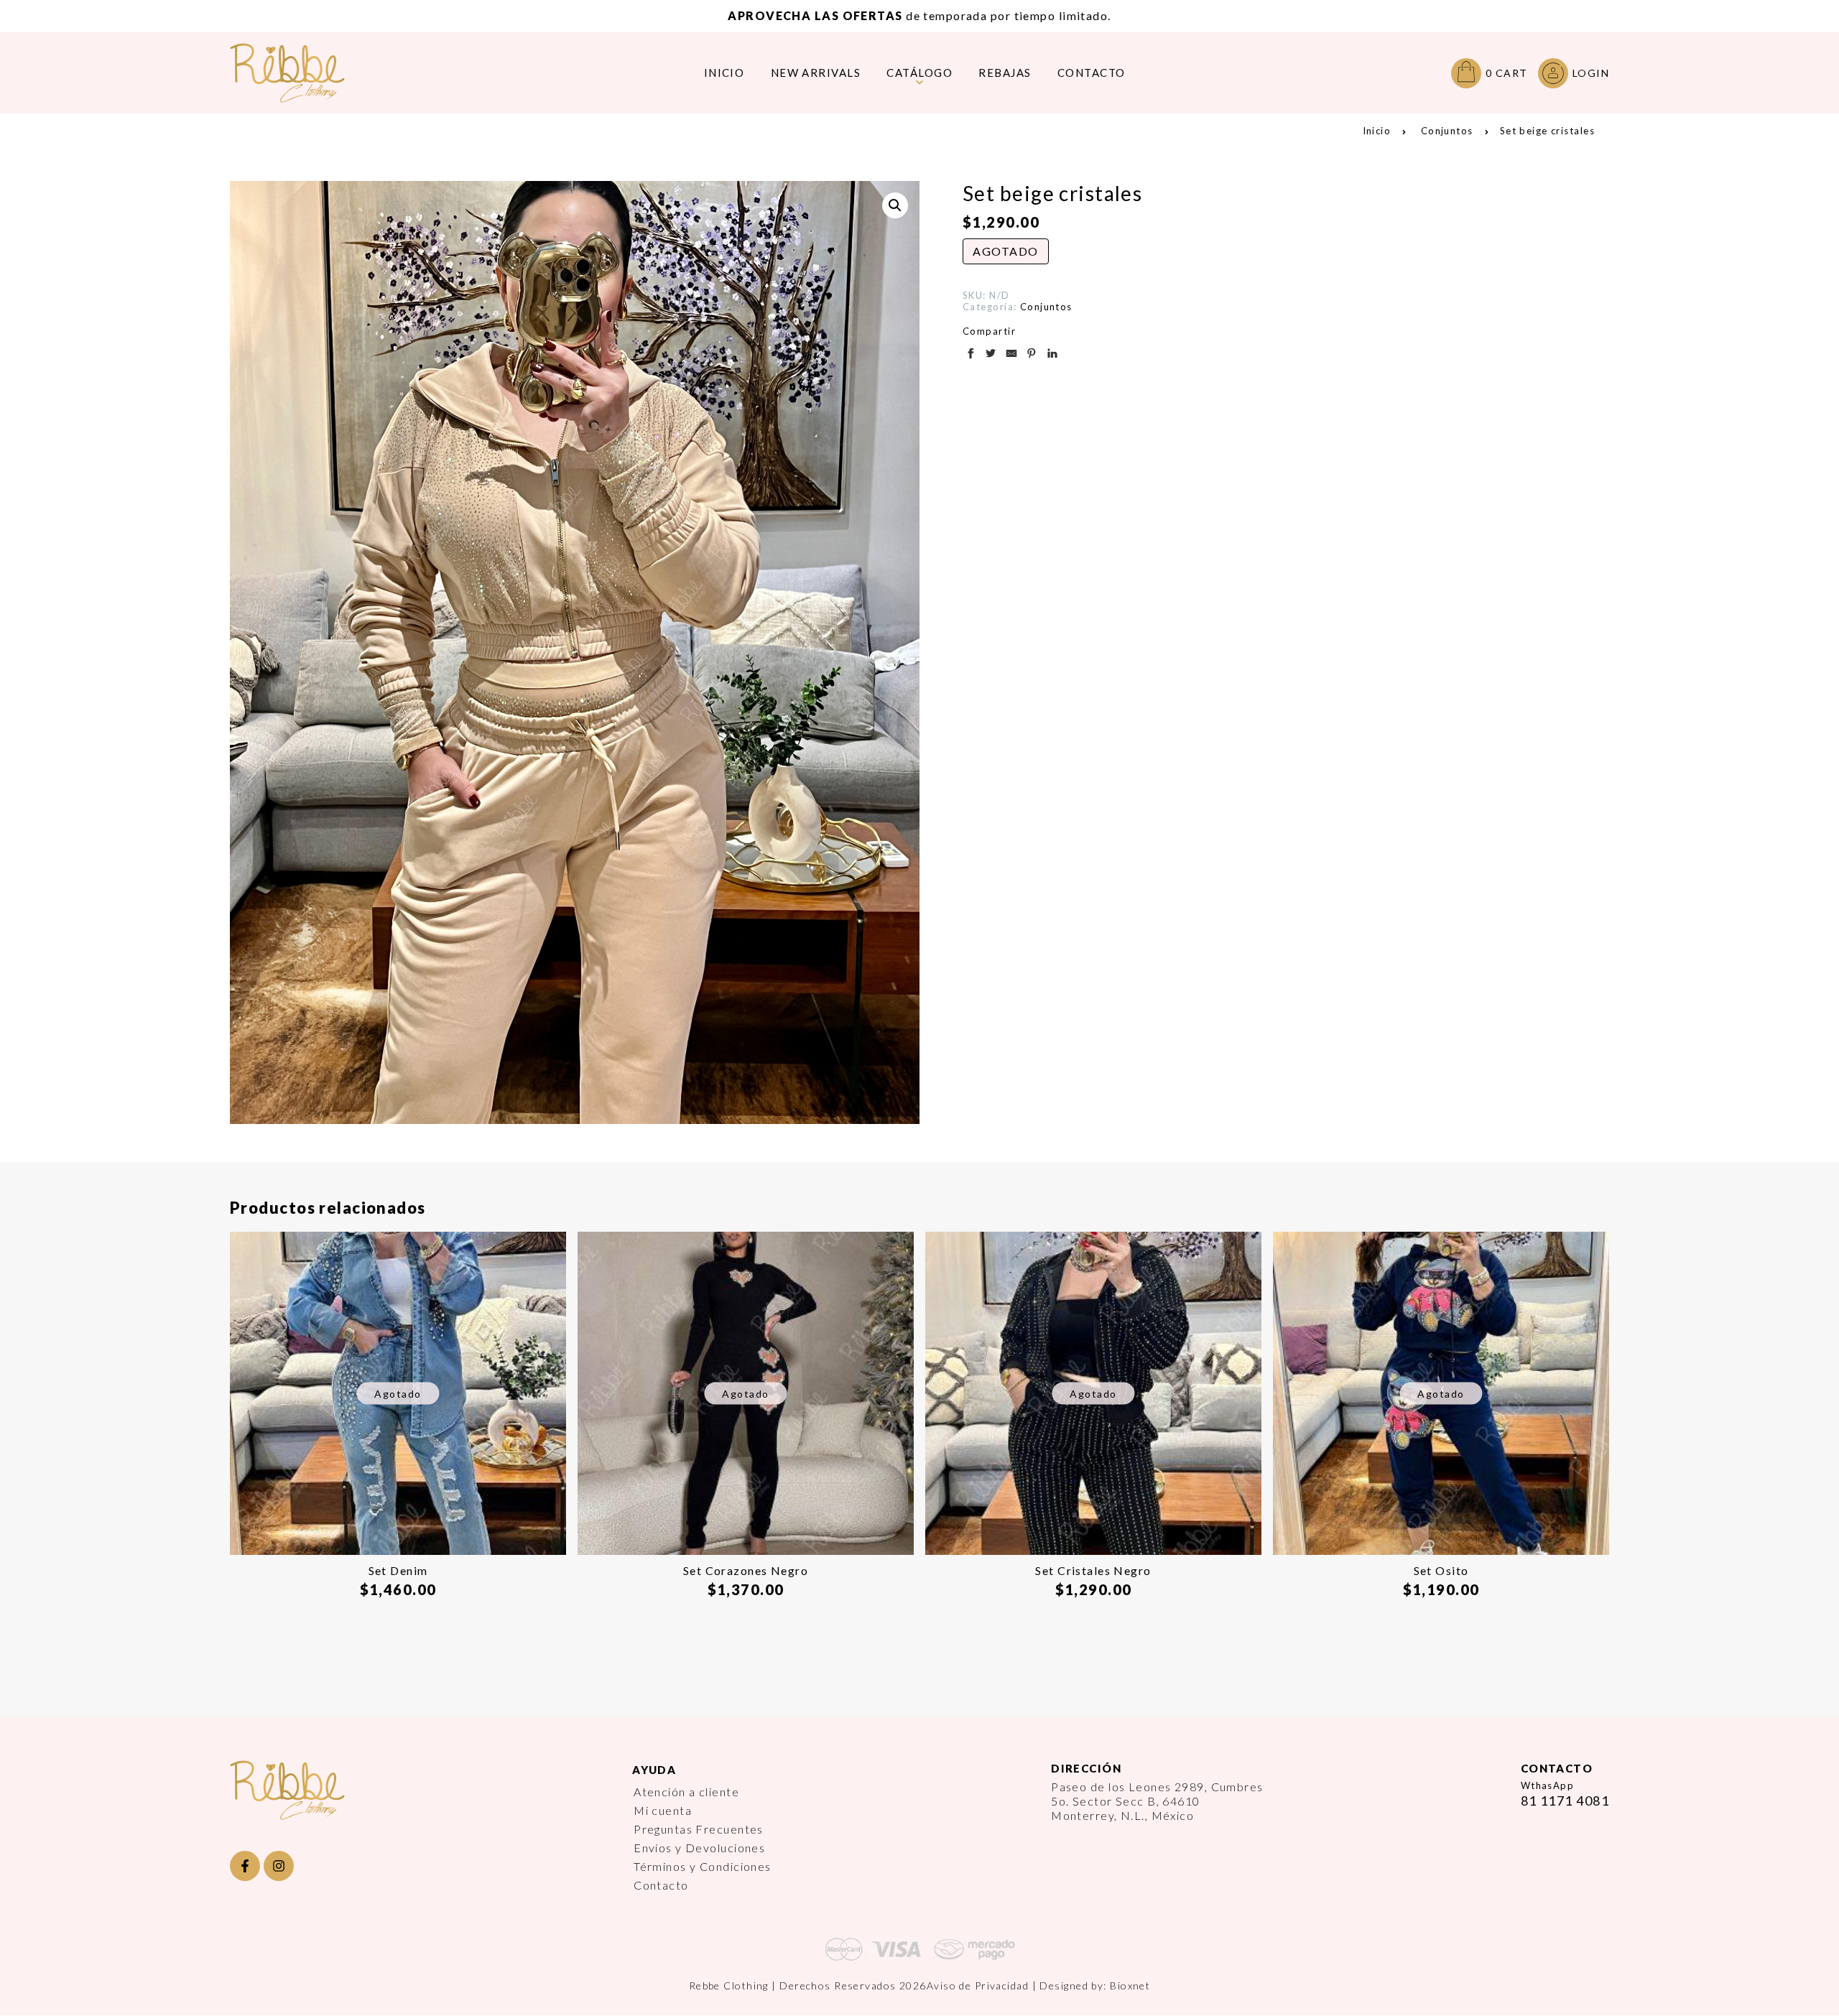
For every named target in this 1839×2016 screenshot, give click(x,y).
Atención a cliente (686, 1792)
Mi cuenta (663, 1810)
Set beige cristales (1547, 131)
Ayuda (654, 1770)
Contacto (661, 1885)
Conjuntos (1447, 131)
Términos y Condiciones (703, 1866)
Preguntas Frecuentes (699, 1829)
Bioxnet (1130, 1985)
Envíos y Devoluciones (699, 1848)
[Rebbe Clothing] (298, 73)
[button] (895, 205)
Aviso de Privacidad (978, 1985)
